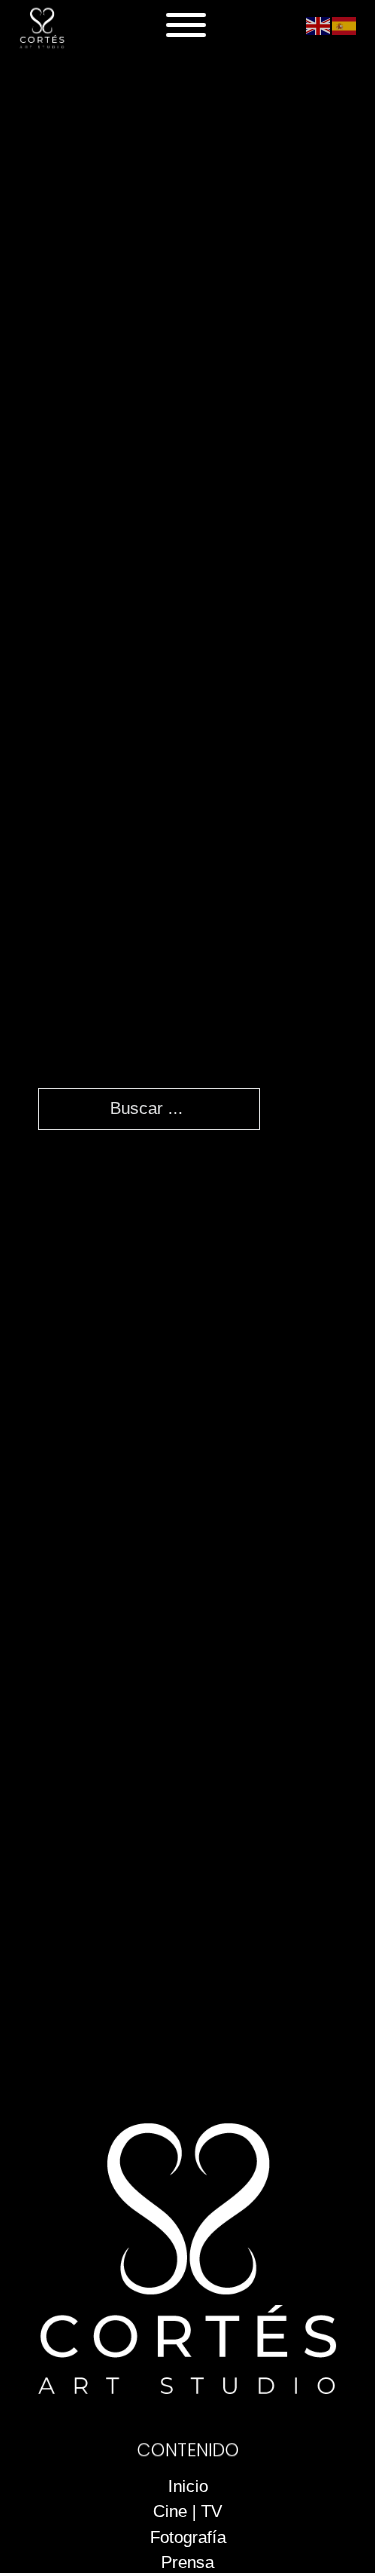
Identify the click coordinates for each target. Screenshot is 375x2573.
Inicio (188, 2486)
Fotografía (188, 2537)
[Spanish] (345, 24)
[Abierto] (186, 25)
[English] (319, 24)
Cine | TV (187, 2511)
